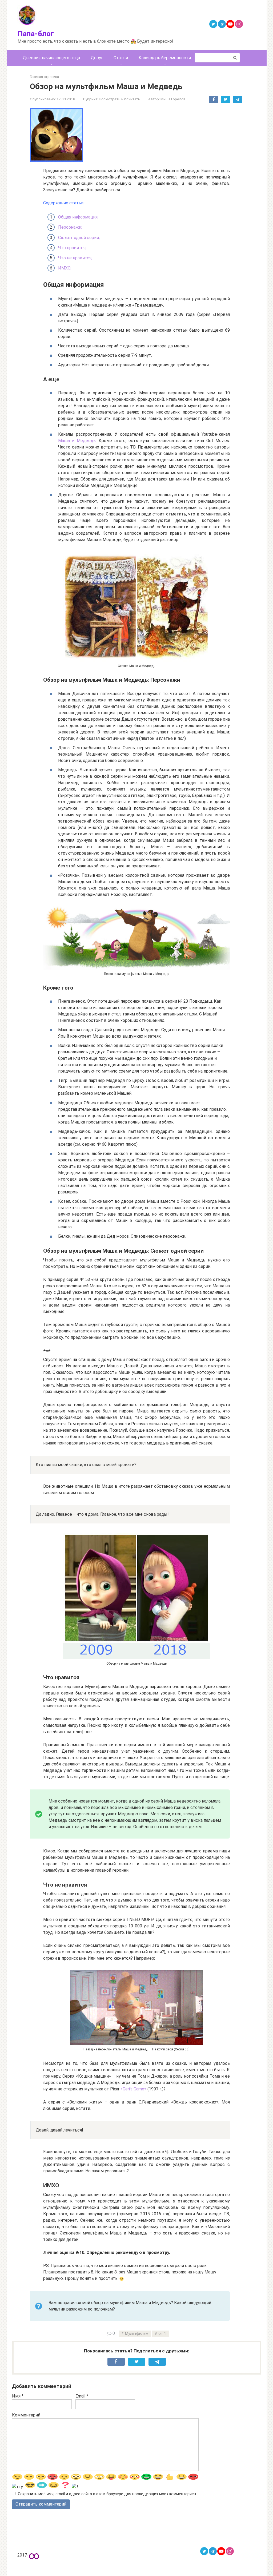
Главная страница (44, 77)
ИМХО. (65, 268)
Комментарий (26, 2415)
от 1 (162, 2334)
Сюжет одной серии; (79, 238)
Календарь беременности (165, 58)
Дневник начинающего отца (51, 58)
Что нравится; (72, 248)
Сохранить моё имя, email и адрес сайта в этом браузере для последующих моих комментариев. (107, 2494)
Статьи (121, 58)
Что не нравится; (75, 258)
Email (82, 2396)
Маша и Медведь (77, 441)
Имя (18, 2396)
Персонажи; (70, 227)
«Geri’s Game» (133, 2089)
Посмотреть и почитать (120, 99)
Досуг (97, 58)
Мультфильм (137, 2334)
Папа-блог (36, 34)
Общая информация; (78, 217)
